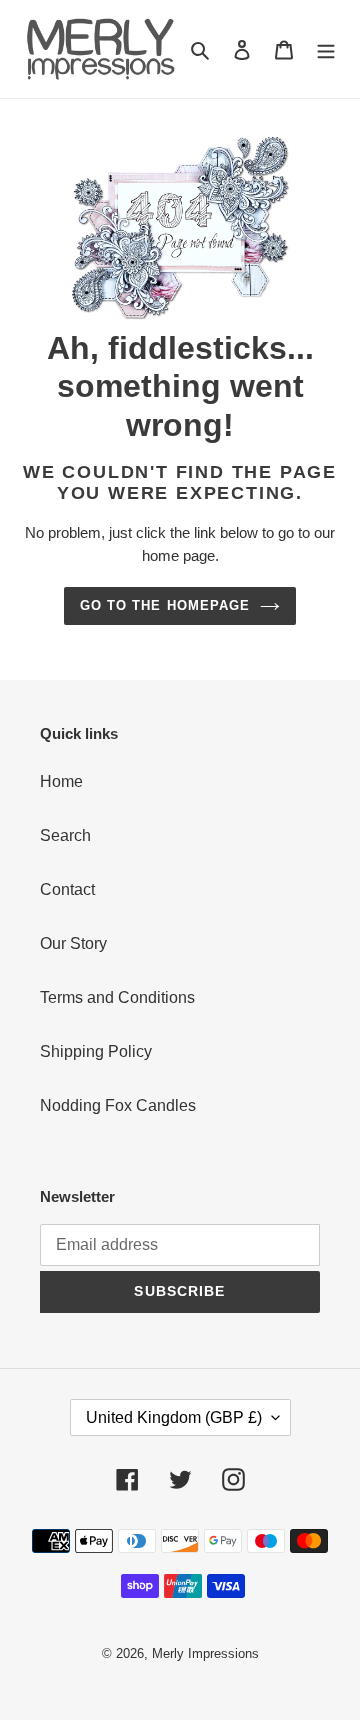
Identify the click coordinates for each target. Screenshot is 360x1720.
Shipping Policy (96, 1051)
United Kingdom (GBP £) (174, 1417)
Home (61, 781)
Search (65, 835)
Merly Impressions (205, 1653)
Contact (67, 889)
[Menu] (326, 49)
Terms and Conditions (117, 997)
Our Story (73, 943)
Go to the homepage (165, 605)
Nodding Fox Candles (118, 1105)
